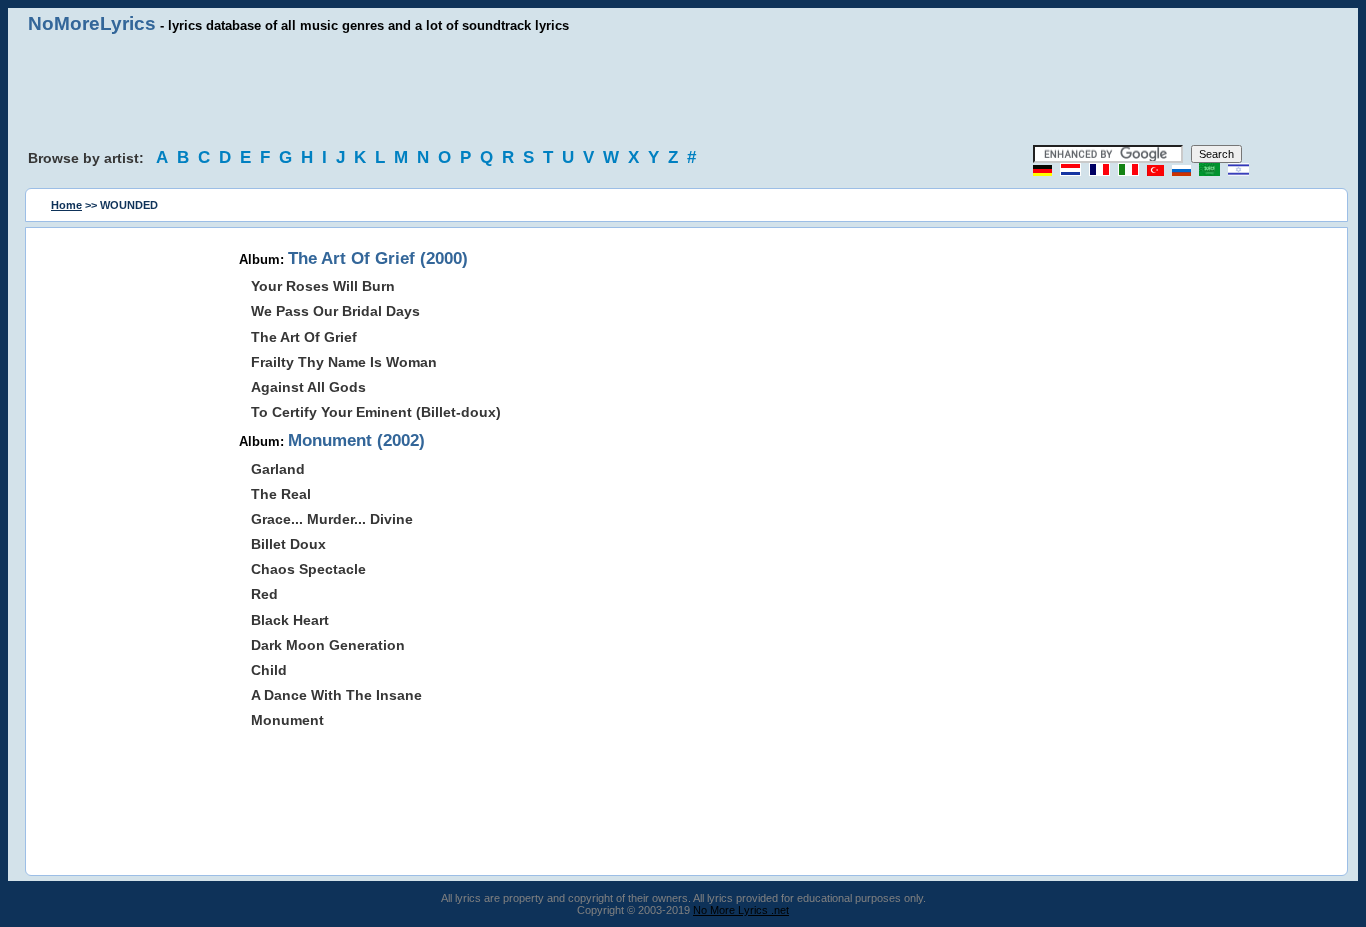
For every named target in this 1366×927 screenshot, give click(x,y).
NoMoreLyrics (92, 23)
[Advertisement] (683, 90)
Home (66, 205)
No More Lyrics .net (741, 910)
